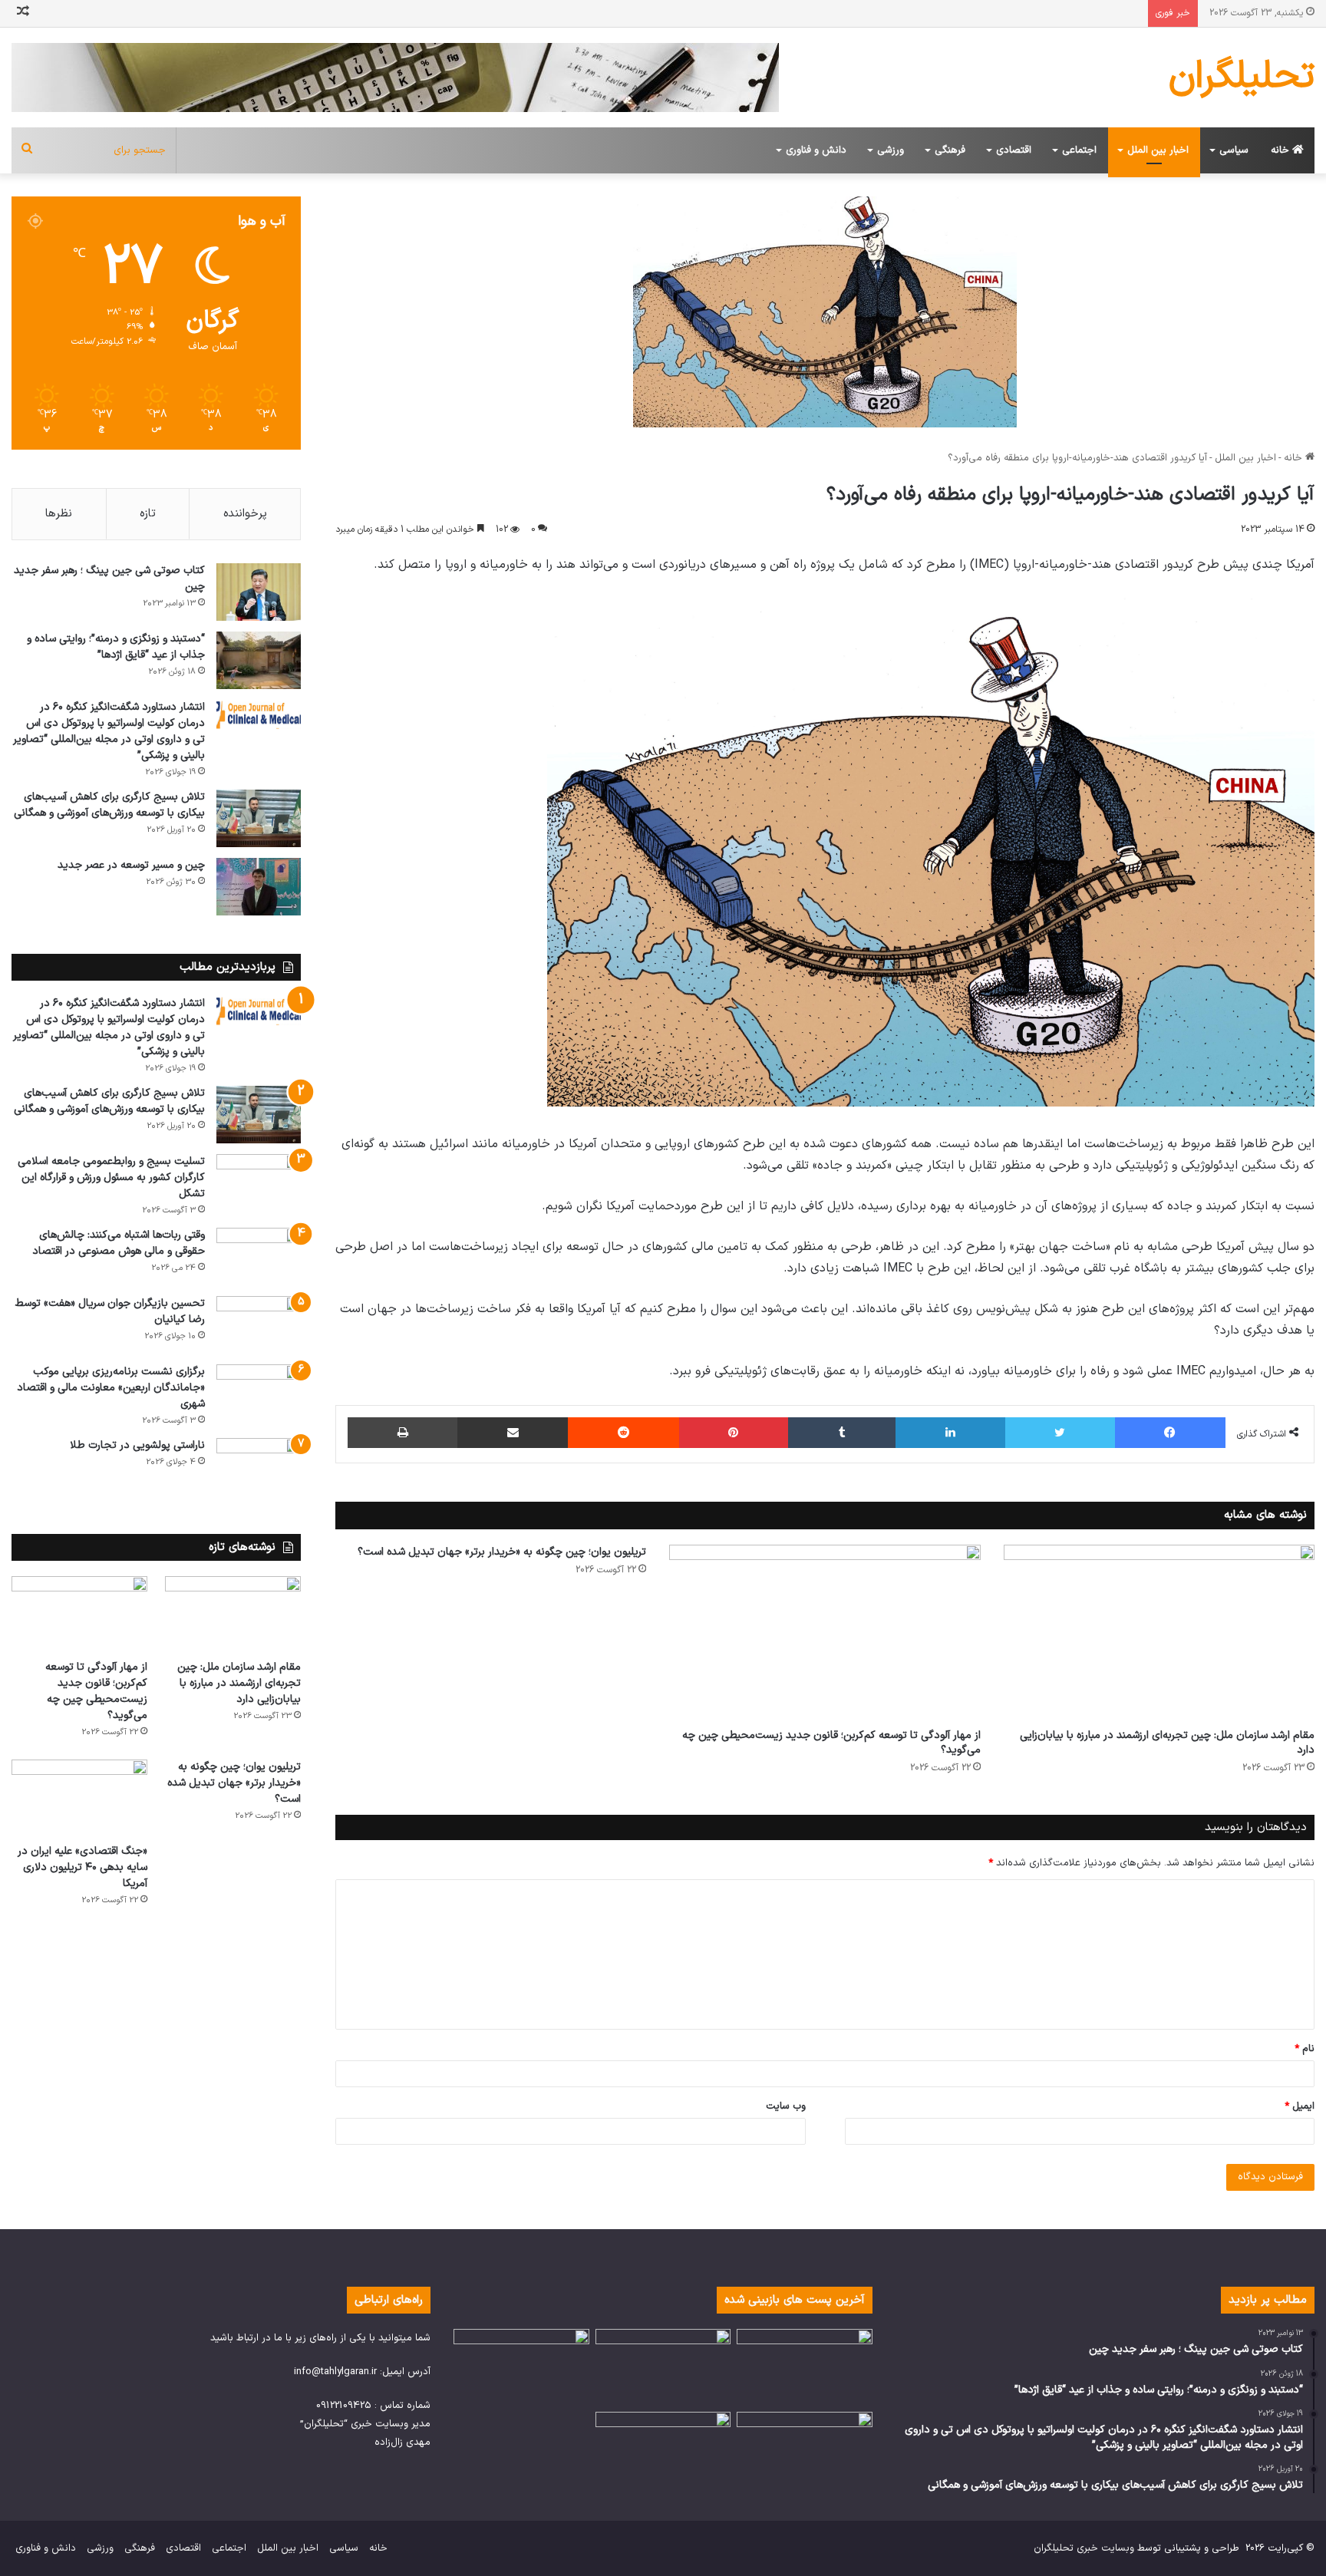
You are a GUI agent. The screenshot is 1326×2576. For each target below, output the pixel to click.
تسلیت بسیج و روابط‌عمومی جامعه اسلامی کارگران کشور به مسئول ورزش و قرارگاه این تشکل (111, 1178)
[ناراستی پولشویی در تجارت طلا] (259, 1467)
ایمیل (1300, 2106)
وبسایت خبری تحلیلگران (1084, 2548)
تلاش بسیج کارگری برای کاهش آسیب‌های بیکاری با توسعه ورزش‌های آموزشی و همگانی (109, 805)
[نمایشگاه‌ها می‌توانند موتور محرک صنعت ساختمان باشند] (805, 2367)
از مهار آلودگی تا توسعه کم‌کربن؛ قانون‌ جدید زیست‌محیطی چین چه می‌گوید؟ (831, 1743)
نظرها (59, 514)
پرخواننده (245, 514)
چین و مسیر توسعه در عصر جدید (131, 865)
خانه (1281, 150)
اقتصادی (1014, 150)
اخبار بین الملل (1158, 150)
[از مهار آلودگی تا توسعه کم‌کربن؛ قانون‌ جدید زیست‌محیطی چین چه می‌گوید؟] (825, 1633)
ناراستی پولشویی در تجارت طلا (137, 1445)
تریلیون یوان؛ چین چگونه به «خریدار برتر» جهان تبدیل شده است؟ (502, 1552)
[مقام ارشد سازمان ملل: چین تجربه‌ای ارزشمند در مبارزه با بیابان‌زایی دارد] (1159, 1633)
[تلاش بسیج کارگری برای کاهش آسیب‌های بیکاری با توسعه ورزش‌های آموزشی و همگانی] (259, 818)
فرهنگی (950, 150)
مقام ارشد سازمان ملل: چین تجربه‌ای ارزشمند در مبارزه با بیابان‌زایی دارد (1167, 1743)
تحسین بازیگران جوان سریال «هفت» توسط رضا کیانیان (110, 1311)
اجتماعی (1079, 150)
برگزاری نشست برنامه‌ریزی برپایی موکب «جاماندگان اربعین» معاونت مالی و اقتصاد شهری (111, 1388)
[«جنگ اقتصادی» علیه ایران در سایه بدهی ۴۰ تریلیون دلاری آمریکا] (79, 1798)
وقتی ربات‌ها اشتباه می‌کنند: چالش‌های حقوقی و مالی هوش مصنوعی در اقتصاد (119, 1243)
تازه (148, 514)
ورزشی (891, 150)
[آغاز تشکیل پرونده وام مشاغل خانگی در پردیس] (805, 2450)
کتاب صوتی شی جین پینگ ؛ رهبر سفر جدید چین (109, 579)
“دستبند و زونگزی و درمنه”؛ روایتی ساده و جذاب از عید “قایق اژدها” (116, 647)
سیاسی (1234, 150)
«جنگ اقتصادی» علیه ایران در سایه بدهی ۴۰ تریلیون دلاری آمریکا (82, 1867)
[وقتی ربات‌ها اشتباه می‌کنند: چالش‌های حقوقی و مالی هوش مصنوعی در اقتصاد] (259, 1257)
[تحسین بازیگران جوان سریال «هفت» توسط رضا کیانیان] (259, 1325)
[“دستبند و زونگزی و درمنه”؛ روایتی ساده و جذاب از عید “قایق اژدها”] (259, 660)
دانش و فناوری (816, 150)
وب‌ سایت (786, 2106)
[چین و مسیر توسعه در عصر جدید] (259, 887)
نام (1305, 2049)
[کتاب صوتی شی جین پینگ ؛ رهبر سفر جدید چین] (259, 592)
